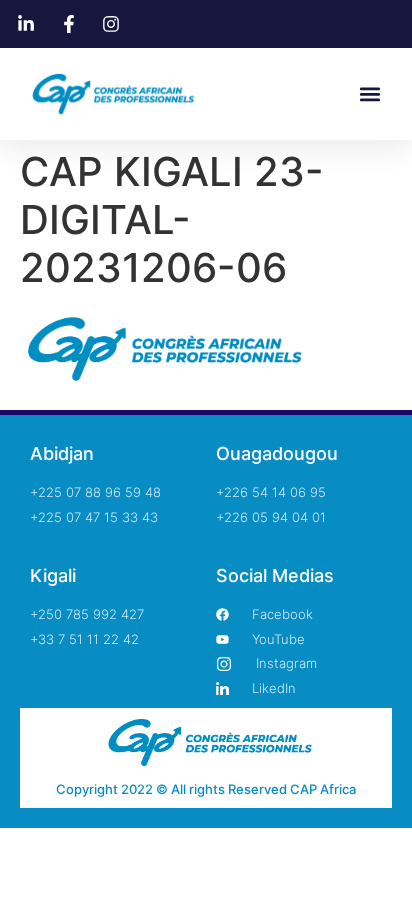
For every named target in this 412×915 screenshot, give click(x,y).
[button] (370, 94)
